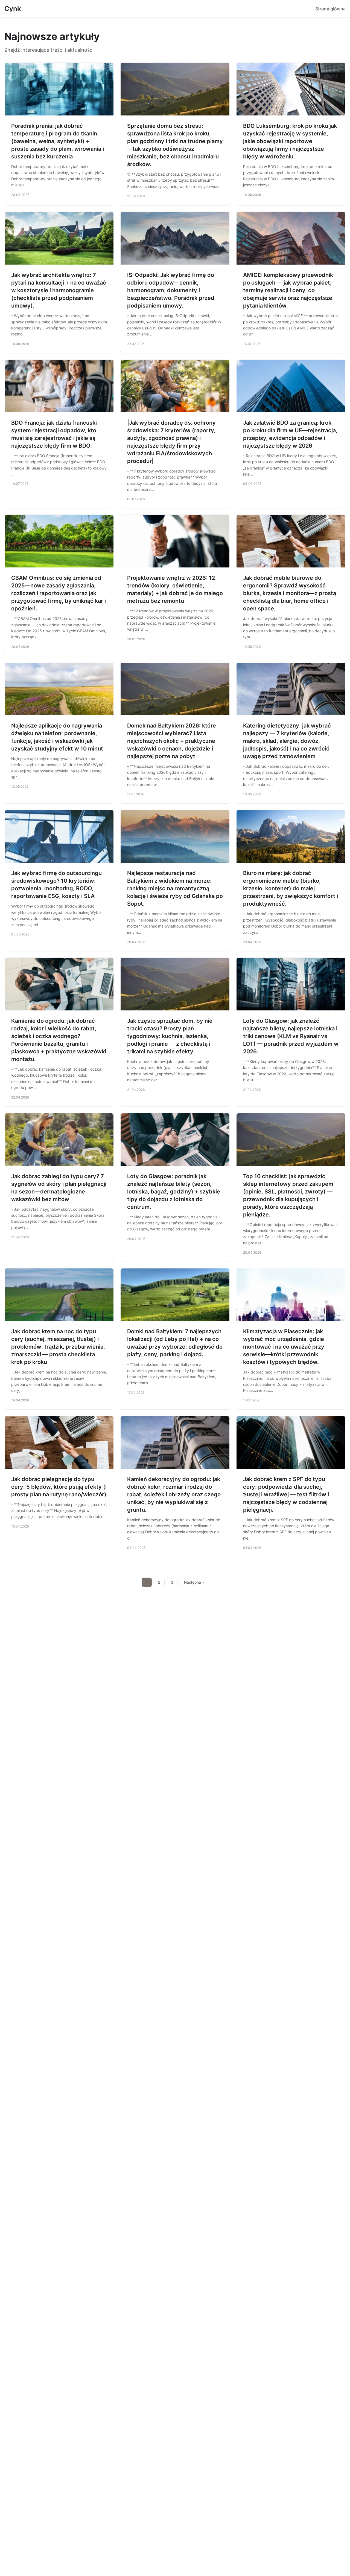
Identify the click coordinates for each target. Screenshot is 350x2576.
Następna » (194, 1582)
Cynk (13, 9)
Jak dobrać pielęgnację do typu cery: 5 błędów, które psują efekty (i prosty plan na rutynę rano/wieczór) (59, 1487)
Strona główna (330, 9)
